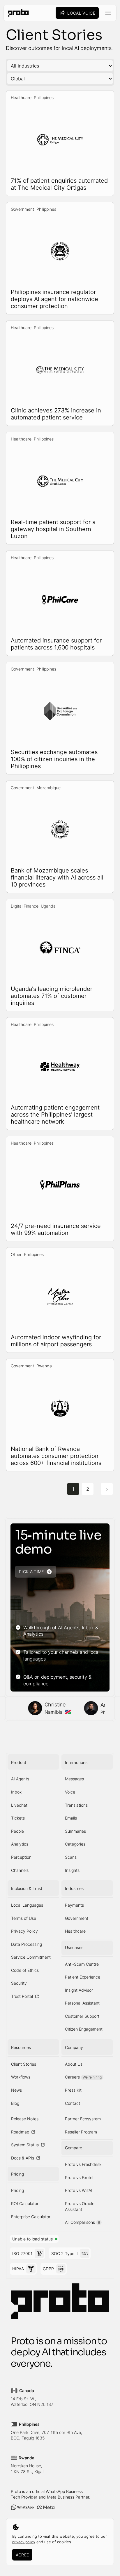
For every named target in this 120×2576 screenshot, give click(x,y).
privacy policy (24, 2542)
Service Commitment (31, 1957)
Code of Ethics (25, 1970)
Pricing (17, 2190)
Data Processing (27, 1944)
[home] (17, 13)
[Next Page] (107, 1489)
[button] (108, 13)
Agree (22, 2555)
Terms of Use (24, 1918)
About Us (74, 2064)
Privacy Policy (24, 1931)
